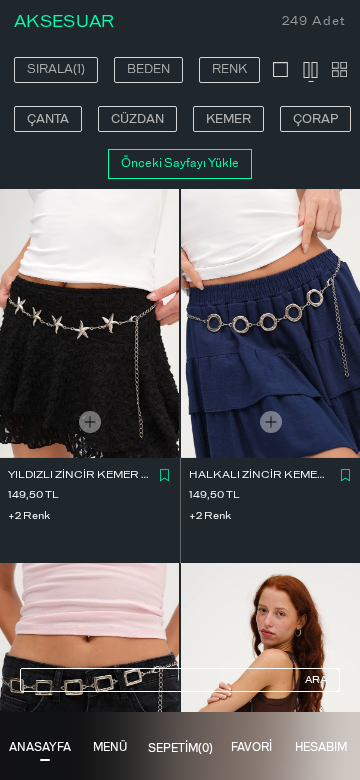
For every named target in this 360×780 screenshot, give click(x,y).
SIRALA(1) (56, 69)
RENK (229, 69)
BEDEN (148, 69)
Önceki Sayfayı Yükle (180, 163)
